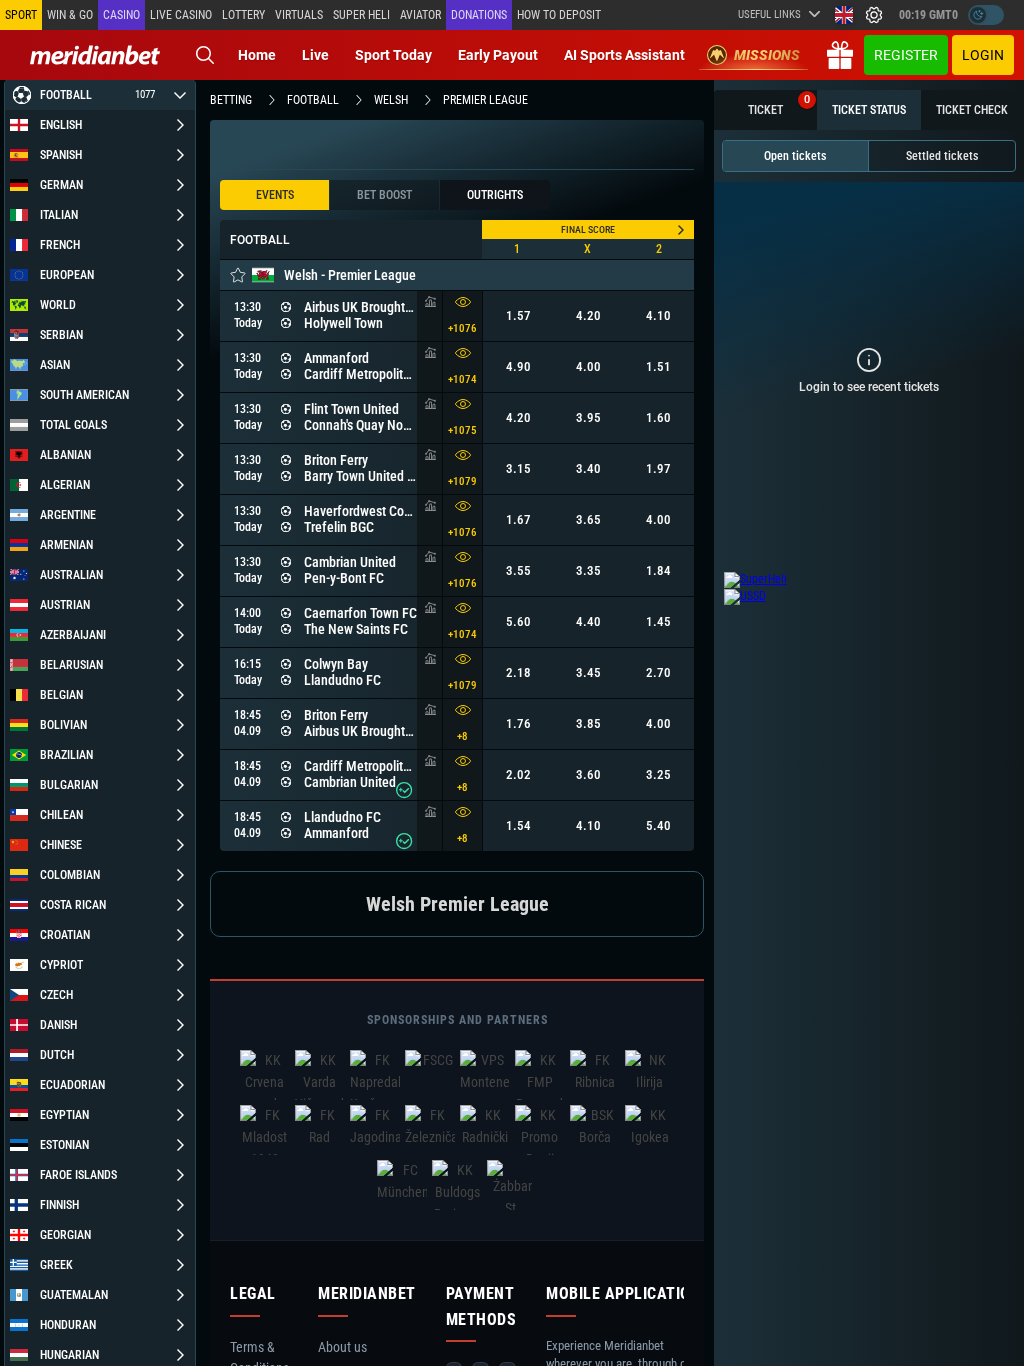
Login (983, 55)
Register (906, 55)
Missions (767, 55)
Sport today (393, 55)
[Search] (205, 55)
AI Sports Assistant (624, 55)
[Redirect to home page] (95, 55)
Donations (479, 15)
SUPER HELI (361, 15)
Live (315, 55)
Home (257, 55)
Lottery (243, 15)
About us (342, 1347)
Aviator (420, 15)
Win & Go (70, 15)
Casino (121, 15)
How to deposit (559, 15)
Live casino (181, 15)
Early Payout (498, 55)
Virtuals (299, 15)
